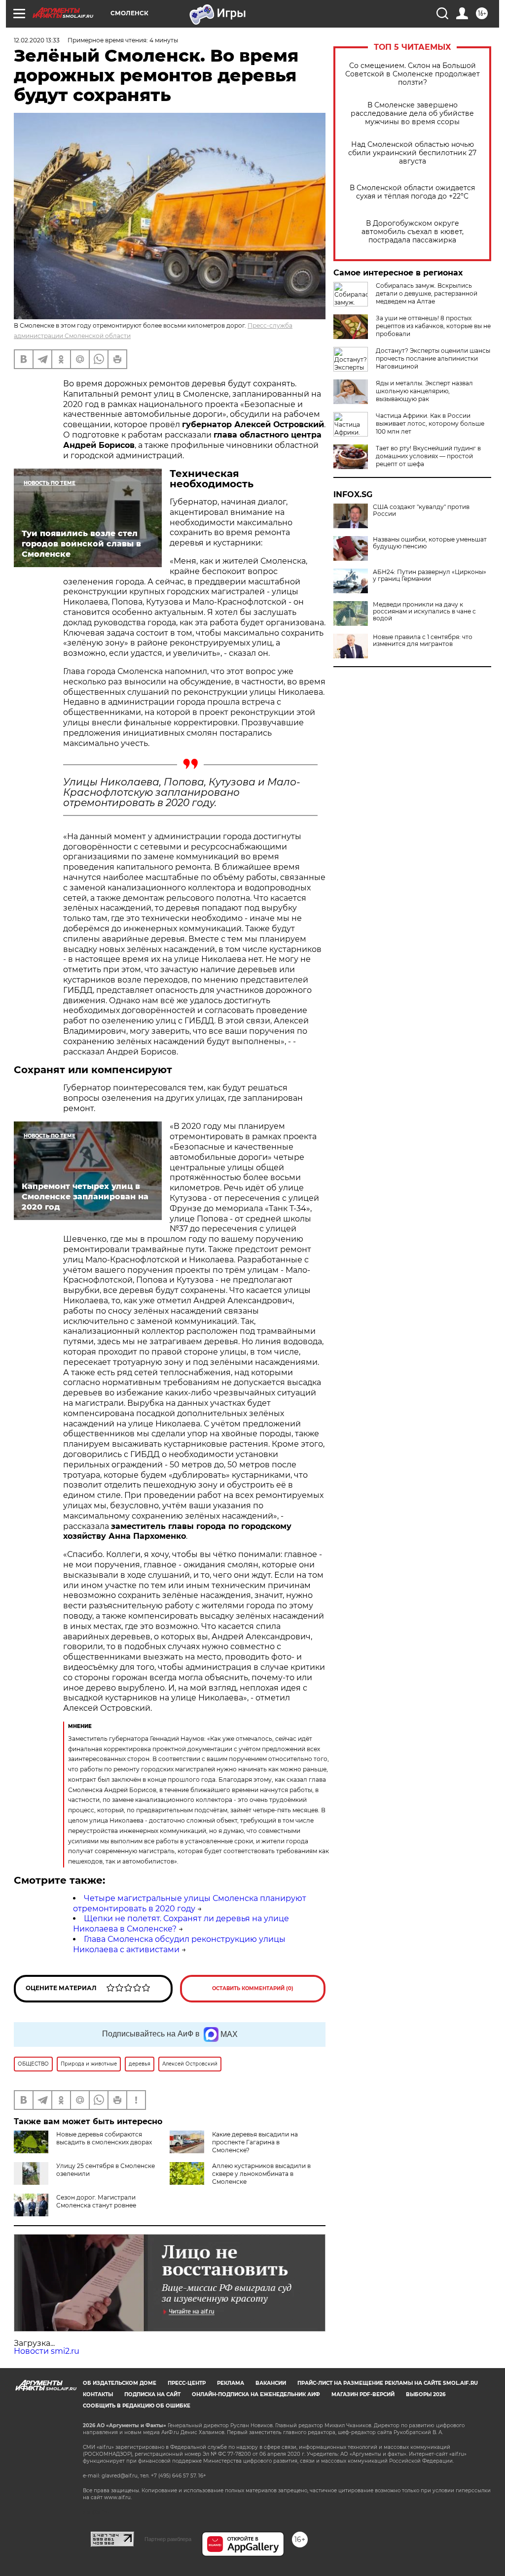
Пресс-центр (187, 2383)
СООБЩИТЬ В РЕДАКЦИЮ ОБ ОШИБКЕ (137, 2406)
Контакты (98, 2394)
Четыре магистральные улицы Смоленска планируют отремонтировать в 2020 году (190, 1903)
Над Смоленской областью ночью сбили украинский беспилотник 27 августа (412, 153)
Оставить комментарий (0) (253, 1988)
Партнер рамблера (168, 2539)
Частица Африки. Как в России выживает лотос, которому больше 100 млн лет (430, 424)
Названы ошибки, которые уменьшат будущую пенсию (430, 543)
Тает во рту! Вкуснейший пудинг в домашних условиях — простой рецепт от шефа (428, 456)
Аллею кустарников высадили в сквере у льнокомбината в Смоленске (261, 2174)
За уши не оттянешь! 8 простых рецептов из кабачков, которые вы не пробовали (433, 326)
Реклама (231, 2383)
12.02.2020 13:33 (37, 40)
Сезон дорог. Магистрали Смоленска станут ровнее (96, 2201)
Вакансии (271, 2383)
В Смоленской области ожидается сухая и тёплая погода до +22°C (412, 192)
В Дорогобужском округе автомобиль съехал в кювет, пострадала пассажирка (413, 232)
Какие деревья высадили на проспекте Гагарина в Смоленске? (255, 2142)
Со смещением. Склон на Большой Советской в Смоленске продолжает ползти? (413, 74)
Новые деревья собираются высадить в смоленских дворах (104, 2138)
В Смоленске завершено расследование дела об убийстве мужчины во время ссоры (412, 114)
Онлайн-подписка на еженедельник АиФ (256, 2394)
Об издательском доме (120, 2383)
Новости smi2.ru (47, 2351)
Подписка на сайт (152, 2394)
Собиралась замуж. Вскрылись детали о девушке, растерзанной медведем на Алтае (427, 293)
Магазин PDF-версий (363, 2394)
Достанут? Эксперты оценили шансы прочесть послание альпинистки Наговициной (433, 358)
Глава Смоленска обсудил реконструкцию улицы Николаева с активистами (179, 1944)
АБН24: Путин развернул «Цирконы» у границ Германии (430, 576)
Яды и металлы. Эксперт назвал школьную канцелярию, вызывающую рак (424, 391)
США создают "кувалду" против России (421, 510)
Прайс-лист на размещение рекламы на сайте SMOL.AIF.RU (388, 2383)
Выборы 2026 (426, 2394)
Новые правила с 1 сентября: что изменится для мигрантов (423, 641)
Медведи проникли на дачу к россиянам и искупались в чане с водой (424, 611)
